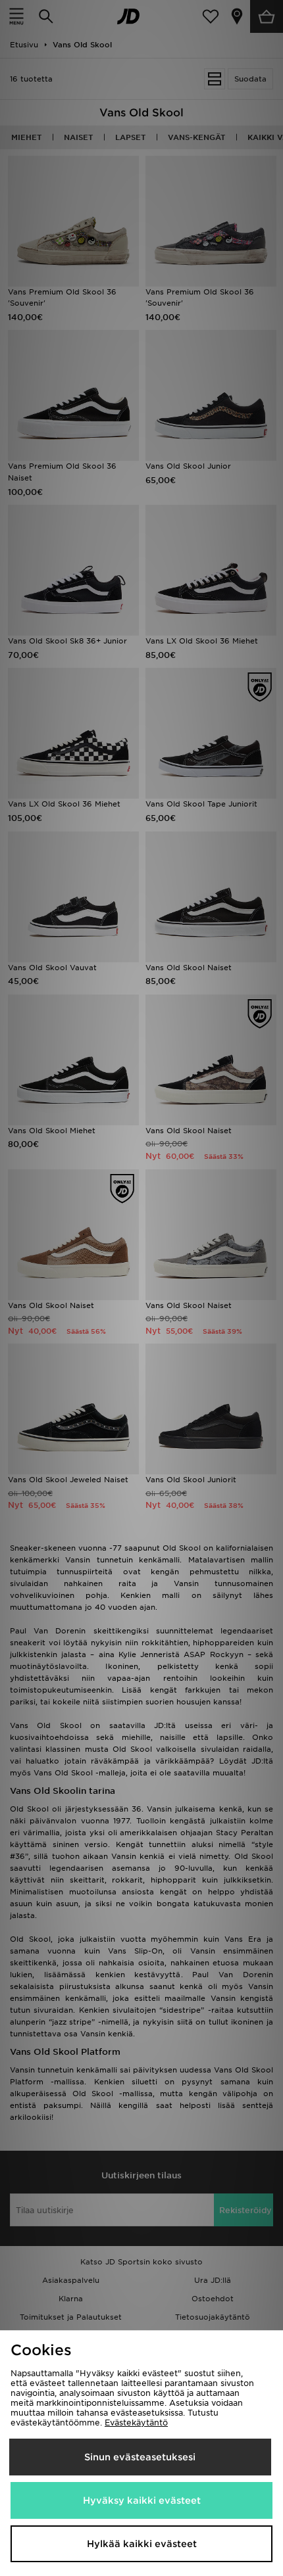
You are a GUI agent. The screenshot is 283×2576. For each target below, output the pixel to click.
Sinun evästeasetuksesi (140, 2457)
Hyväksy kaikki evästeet (142, 2500)
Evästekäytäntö (136, 2423)
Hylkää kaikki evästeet (142, 2544)
